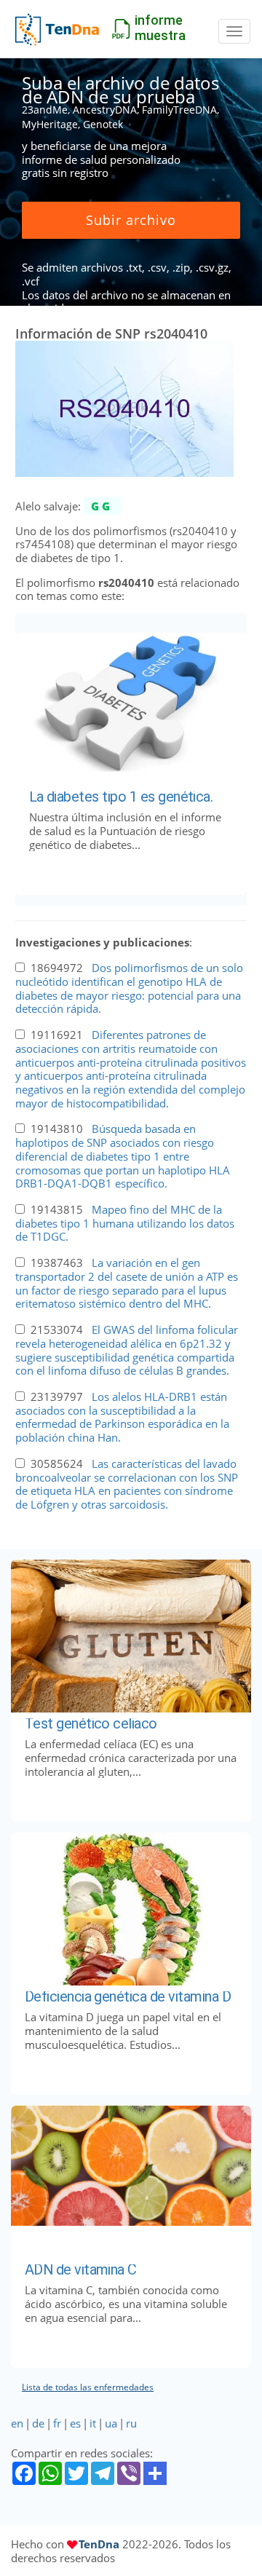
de (38, 2423)
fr (57, 2423)
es (75, 2423)
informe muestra (160, 28)
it (93, 2423)
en (17, 2423)
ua (111, 2423)
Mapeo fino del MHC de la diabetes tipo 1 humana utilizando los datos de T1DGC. (125, 1223)
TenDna (99, 2544)
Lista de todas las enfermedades (88, 2387)
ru (131, 2423)
